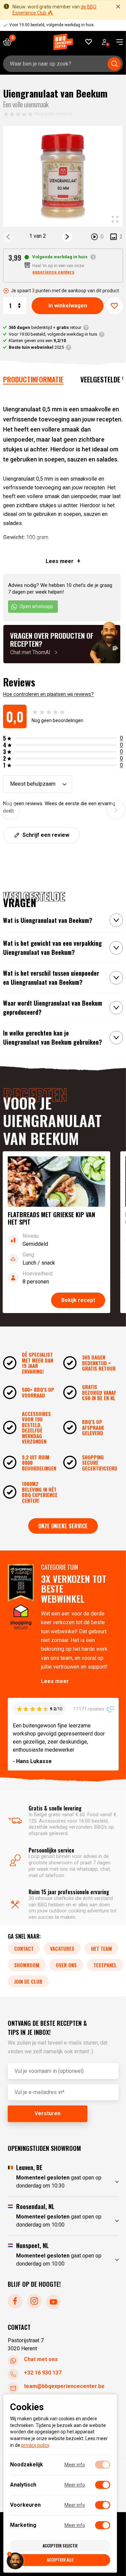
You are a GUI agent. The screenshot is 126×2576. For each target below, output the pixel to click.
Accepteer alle (60, 2560)
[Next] (67, 237)
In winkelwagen (68, 306)
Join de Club (28, 1981)
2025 (36, 347)
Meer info (75, 2465)
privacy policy (35, 2445)
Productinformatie (33, 379)
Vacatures (62, 1948)
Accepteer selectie (60, 2546)
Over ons (66, 1965)
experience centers (53, 272)
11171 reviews (89, 1709)
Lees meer (55, 1681)
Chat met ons (41, 2360)
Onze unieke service (63, 1526)
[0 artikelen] (10, 42)
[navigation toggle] (117, 42)
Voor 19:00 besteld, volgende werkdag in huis (53, 334)
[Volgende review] (116, 810)
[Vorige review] (10, 810)
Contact (24, 1948)
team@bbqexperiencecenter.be (64, 2386)
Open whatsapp (36, 606)
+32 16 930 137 (43, 2373)
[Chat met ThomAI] (62, 644)
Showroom (27, 1965)
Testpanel (105, 1965)
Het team (101, 1948)
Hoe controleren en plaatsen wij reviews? (48, 694)
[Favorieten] (89, 42)
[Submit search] (114, 64)
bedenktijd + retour (45, 327)
